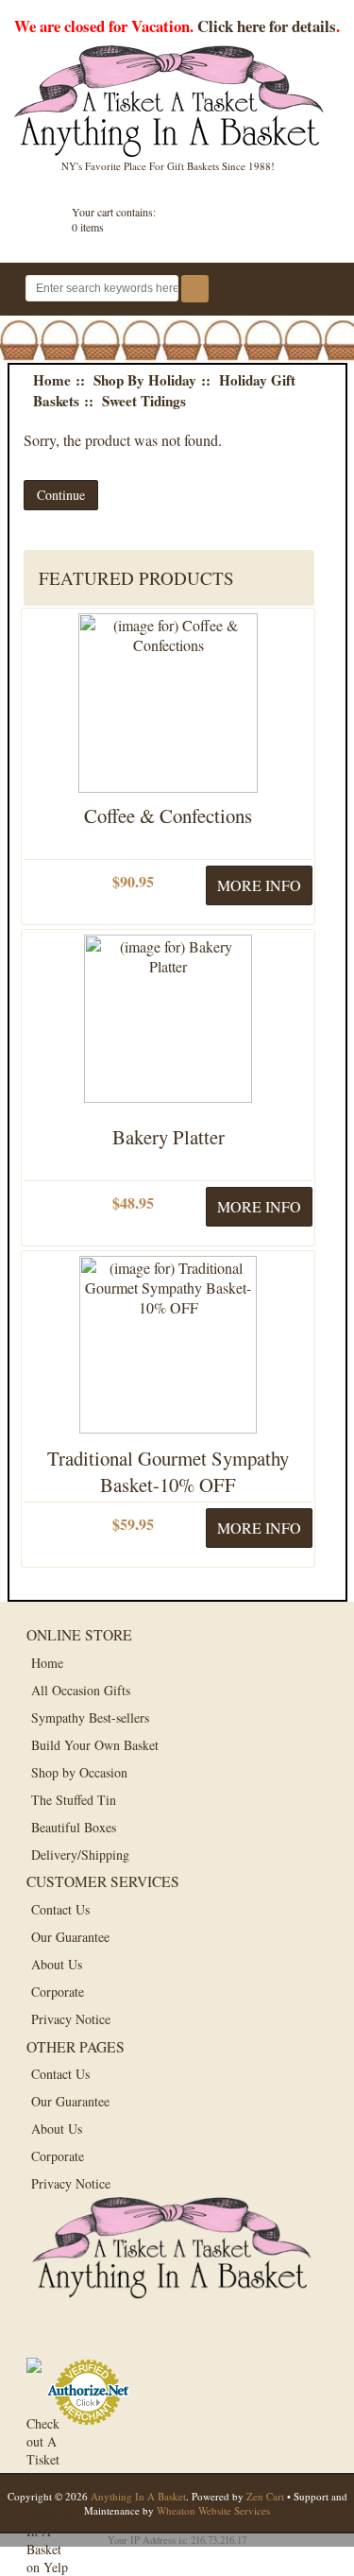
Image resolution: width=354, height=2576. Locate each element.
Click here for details (267, 26)
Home (52, 380)
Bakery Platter (169, 1137)
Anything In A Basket (138, 2496)
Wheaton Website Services (213, 2510)
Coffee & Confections (168, 816)
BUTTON (317, 291)
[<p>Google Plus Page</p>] (90, 2336)
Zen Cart (265, 2496)
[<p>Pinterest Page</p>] (133, 2336)
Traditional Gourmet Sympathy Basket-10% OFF (168, 1471)
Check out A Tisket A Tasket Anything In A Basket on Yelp (48, 2436)
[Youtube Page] (175, 2336)
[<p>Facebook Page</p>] (48, 2336)
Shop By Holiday (145, 380)
